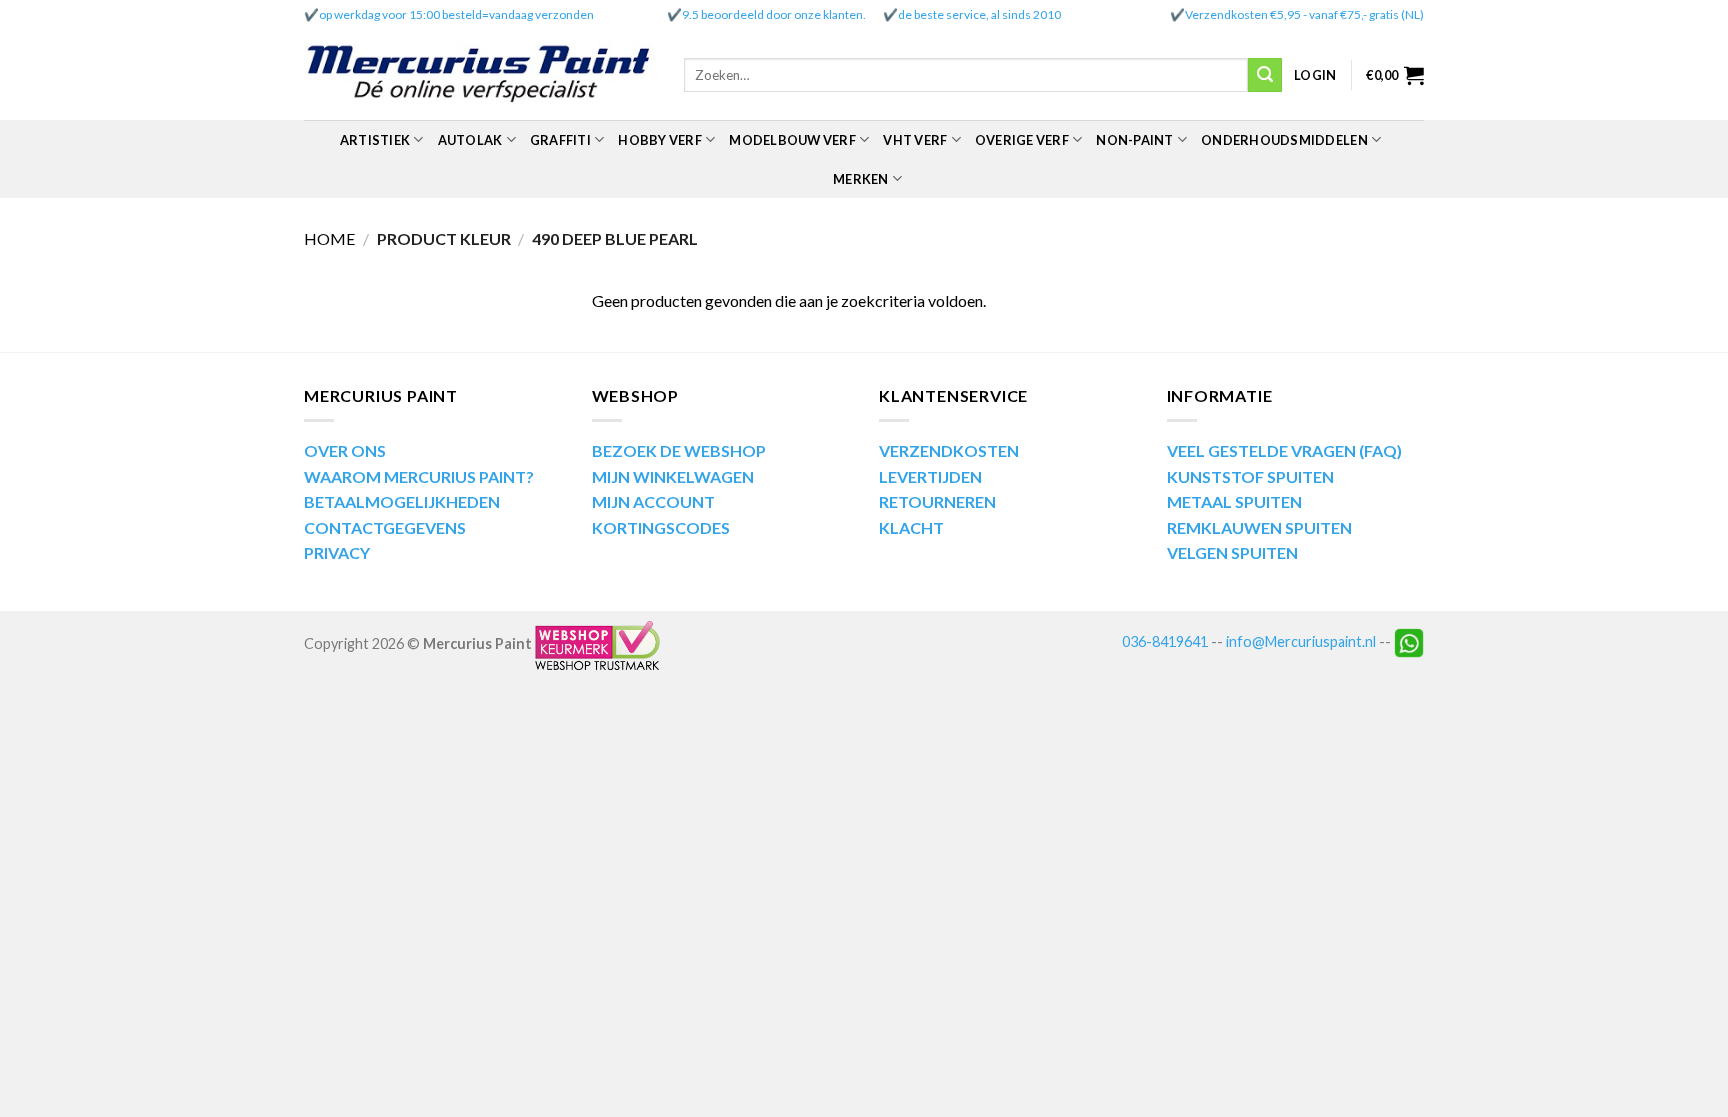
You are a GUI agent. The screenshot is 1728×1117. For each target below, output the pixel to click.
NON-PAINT (1134, 140)
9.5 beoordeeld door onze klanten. (774, 14)
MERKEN (861, 179)
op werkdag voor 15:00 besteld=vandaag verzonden (456, 14)
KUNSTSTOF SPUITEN (1250, 476)
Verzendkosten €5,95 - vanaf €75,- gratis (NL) (1304, 14)
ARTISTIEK (375, 140)
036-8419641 (1165, 641)
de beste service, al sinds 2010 (979, 14)
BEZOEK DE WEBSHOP (679, 450)
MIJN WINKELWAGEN (673, 476)
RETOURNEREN (937, 501)
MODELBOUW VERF (792, 140)
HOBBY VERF (660, 140)
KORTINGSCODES (661, 527)
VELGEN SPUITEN (1232, 552)
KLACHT (911, 527)
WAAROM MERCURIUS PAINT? (419, 476)
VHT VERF (915, 140)
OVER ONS (345, 450)
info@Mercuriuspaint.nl (1301, 641)
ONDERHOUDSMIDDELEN (1284, 140)
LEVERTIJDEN (930, 476)
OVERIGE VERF (1022, 140)
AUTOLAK (470, 140)
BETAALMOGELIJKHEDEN (402, 501)
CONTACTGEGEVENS (385, 527)
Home (329, 238)
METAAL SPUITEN (1234, 501)
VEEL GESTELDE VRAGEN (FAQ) (1284, 450)
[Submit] (1265, 75)
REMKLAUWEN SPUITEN (1259, 527)
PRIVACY (337, 552)
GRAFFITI (560, 140)
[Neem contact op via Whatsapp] (1409, 641)
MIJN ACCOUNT (653, 501)
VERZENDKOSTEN (949, 450)
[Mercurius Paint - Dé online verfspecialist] (479, 75)
